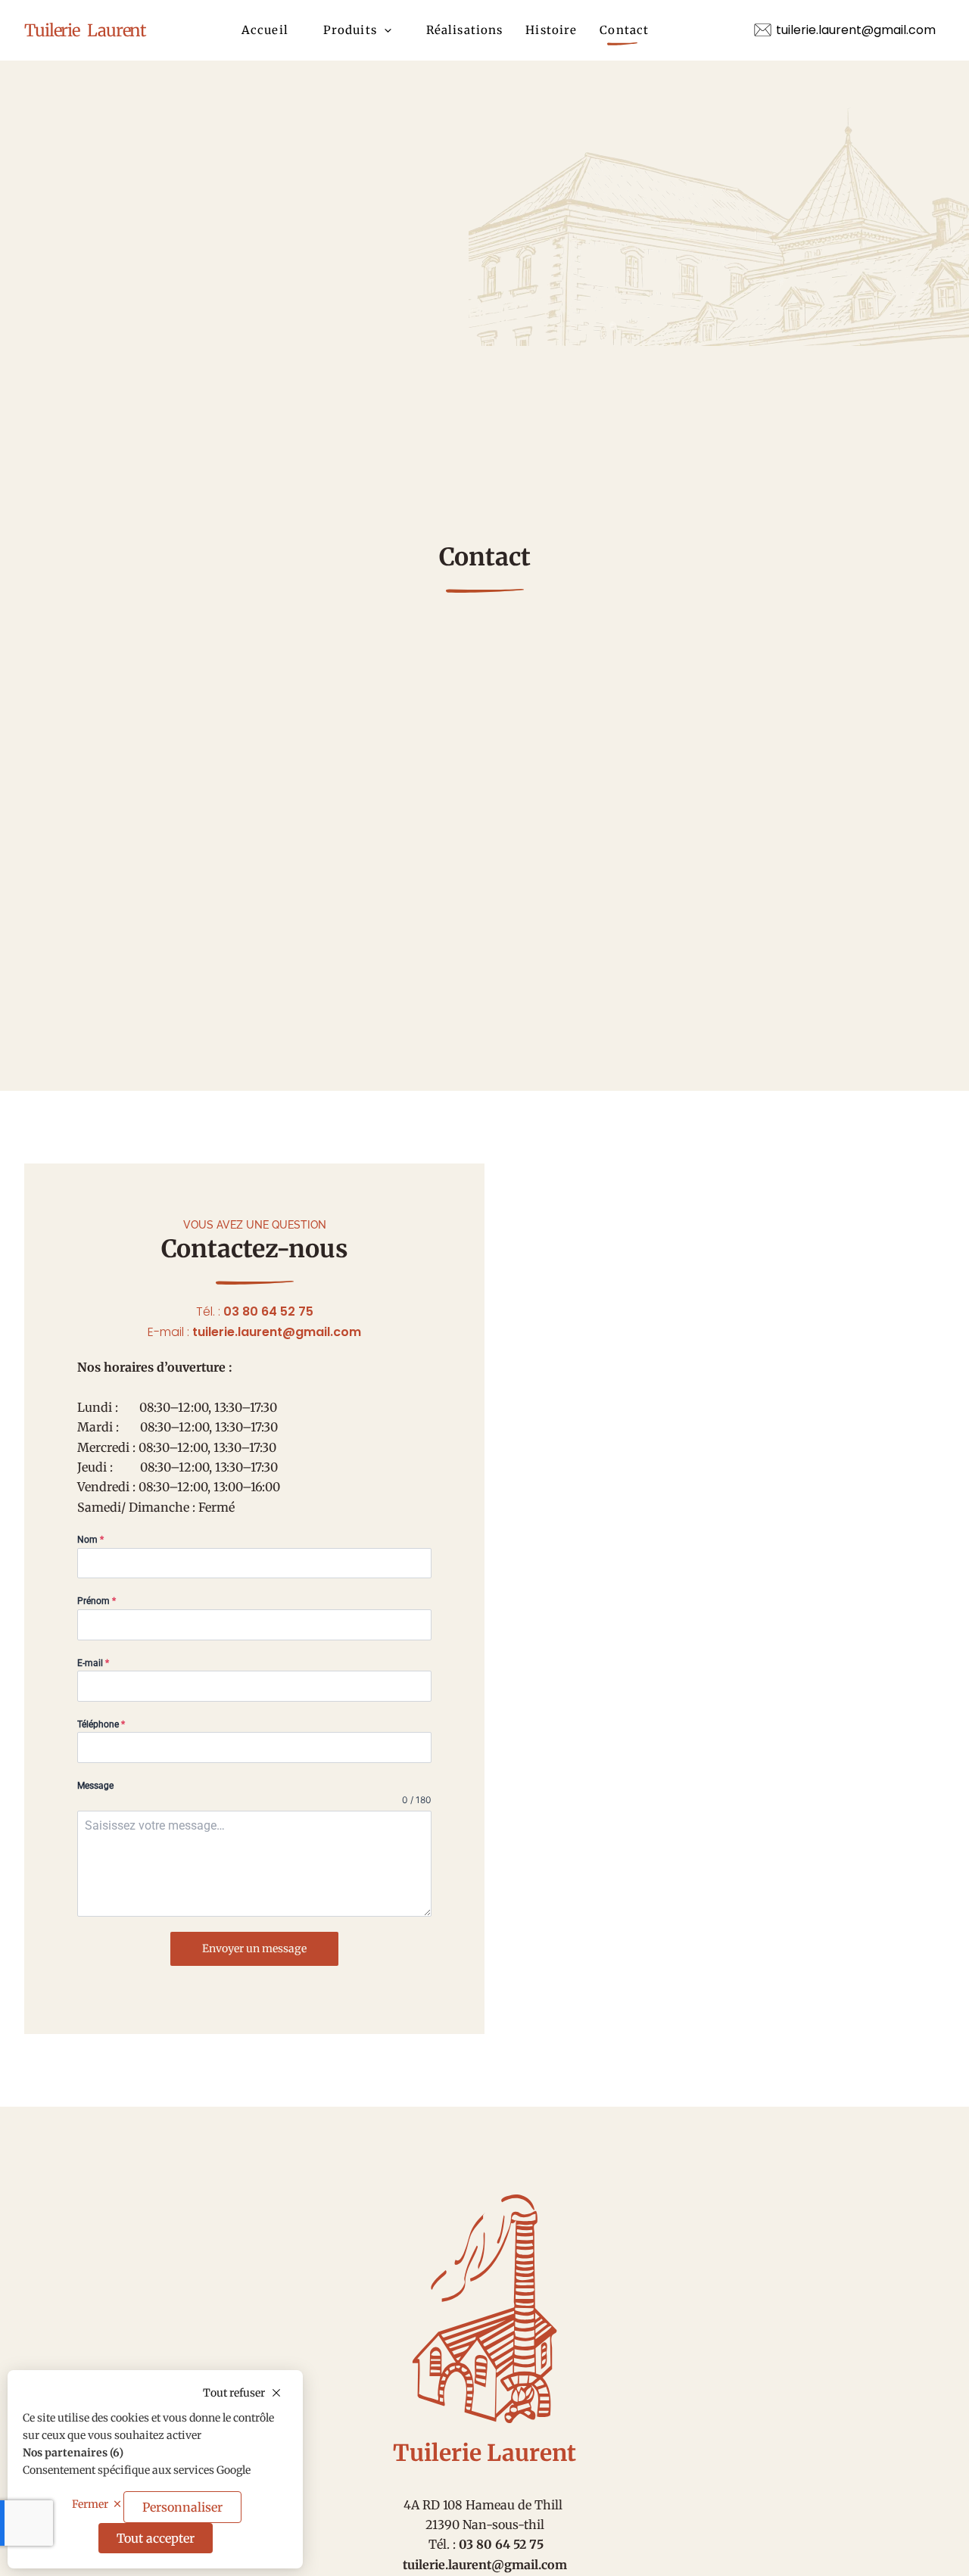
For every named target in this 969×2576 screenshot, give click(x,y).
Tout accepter (156, 2538)
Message (95, 1786)
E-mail (93, 1663)
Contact (624, 30)
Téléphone (101, 1724)
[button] (384, 30)
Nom (90, 1540)
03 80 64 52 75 (268, 1311)
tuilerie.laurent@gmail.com (277, 1332)
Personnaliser (182, 2507)
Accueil (265, 30)
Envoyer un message (254, 1948)
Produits (350, 30)
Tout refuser (234, 2393)
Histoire (551, 30)
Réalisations (465, 30)
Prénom (97, 1601)
